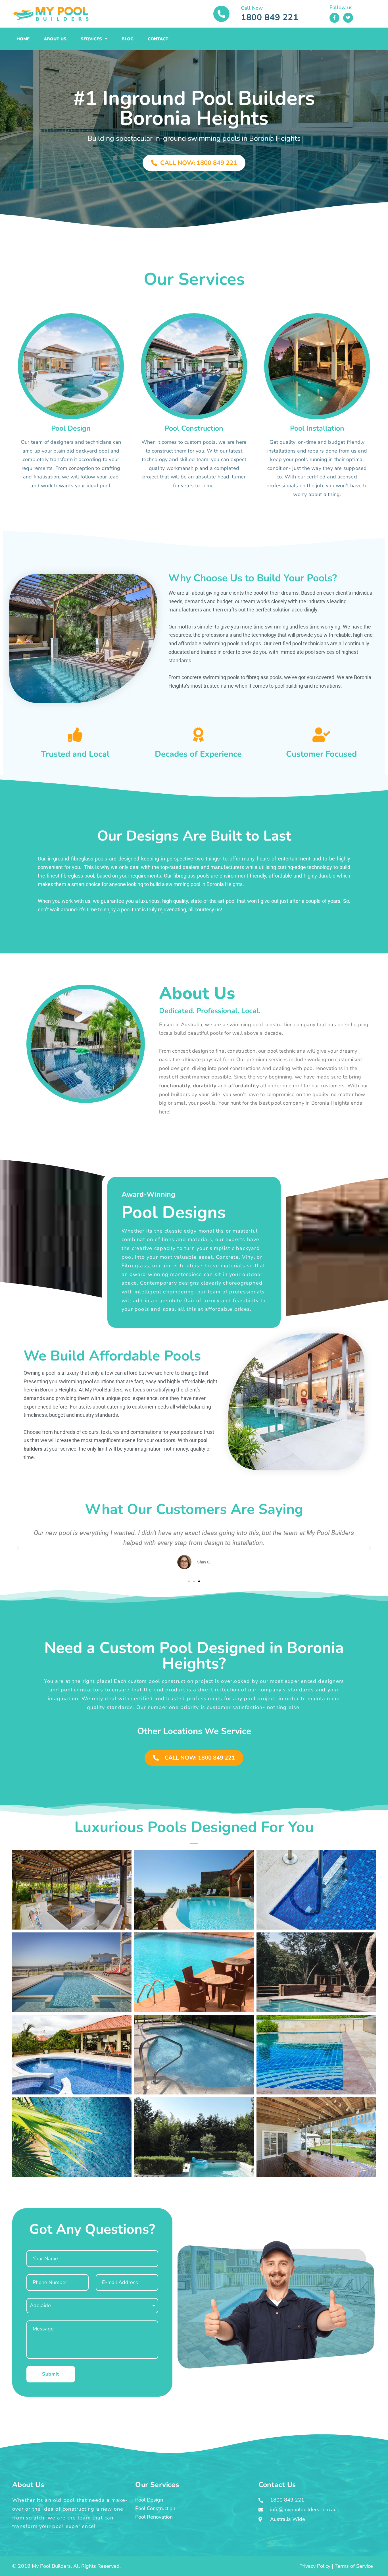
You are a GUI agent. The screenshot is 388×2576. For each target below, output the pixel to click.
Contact (158, 39)
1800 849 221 (270, 17)
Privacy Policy (315, 2566)
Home (23, 39)
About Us (55, 39)
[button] (18, 1548)
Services (91, 39)
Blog (128, 39)
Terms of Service (354, 2566)
